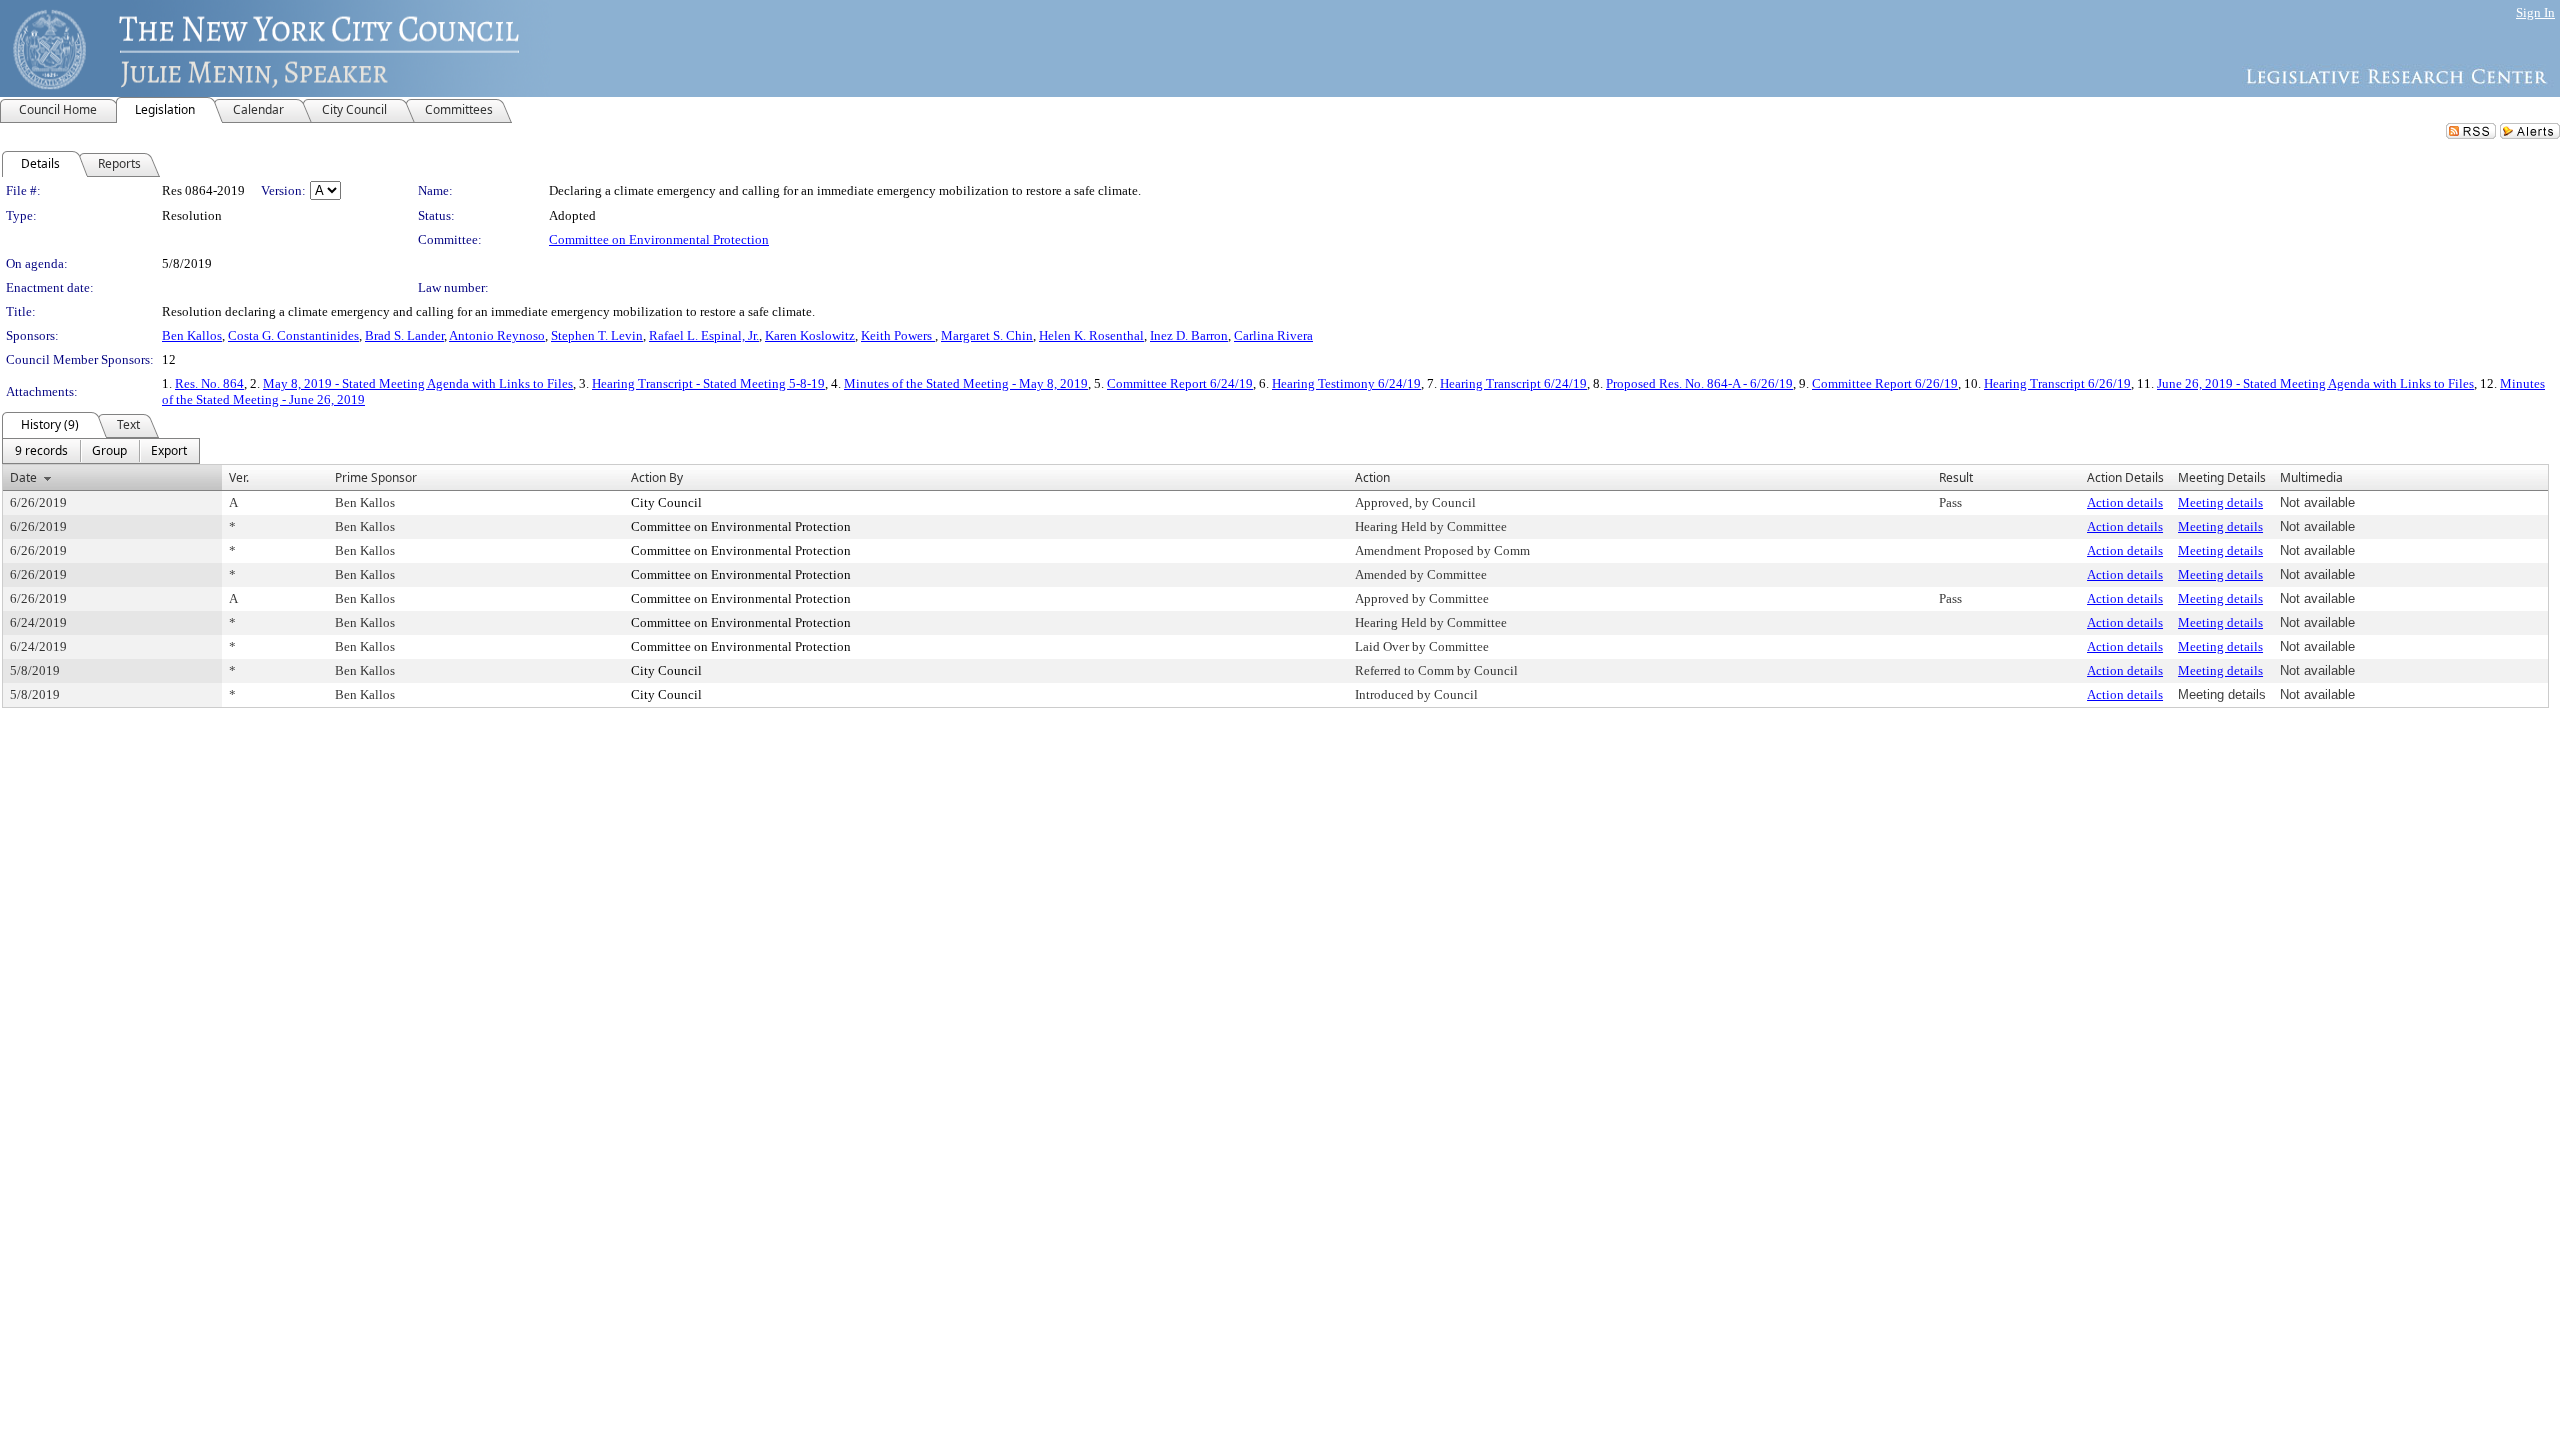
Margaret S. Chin (987, 335)
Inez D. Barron (1189, 335)
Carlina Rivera (1273, 335)
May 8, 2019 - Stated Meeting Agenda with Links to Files (418, 383)
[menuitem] (41, 451)
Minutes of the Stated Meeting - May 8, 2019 (966, 383)
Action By (657, 477)
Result (1956, 477)
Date (23, 477)
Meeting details (2220, 502)
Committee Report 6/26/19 (1885, 383)
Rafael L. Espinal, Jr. (704, 335)
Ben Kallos (192, 335)
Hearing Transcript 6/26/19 (2057, 383)
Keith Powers (898, 335)
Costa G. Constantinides (293, 335)
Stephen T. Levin (597, 335)
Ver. (239, 477)
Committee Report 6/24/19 (1180, 383)
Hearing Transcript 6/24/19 (1513, 383)
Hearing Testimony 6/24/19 (1346, 383)
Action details (2125, 502)
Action (1372, 477)
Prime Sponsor (376, 477)
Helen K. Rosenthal (1091, 335)
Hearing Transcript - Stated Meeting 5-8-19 (708, 383)
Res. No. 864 (209, 383)
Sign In (2535, 12)
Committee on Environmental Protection (659, 239)
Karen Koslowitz (810, 335)
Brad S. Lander (404, 335)
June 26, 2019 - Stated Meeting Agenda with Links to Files (2315, 383)
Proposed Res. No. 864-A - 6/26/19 (1699, 383)
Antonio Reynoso (497, 335)
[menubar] (101, 451)
